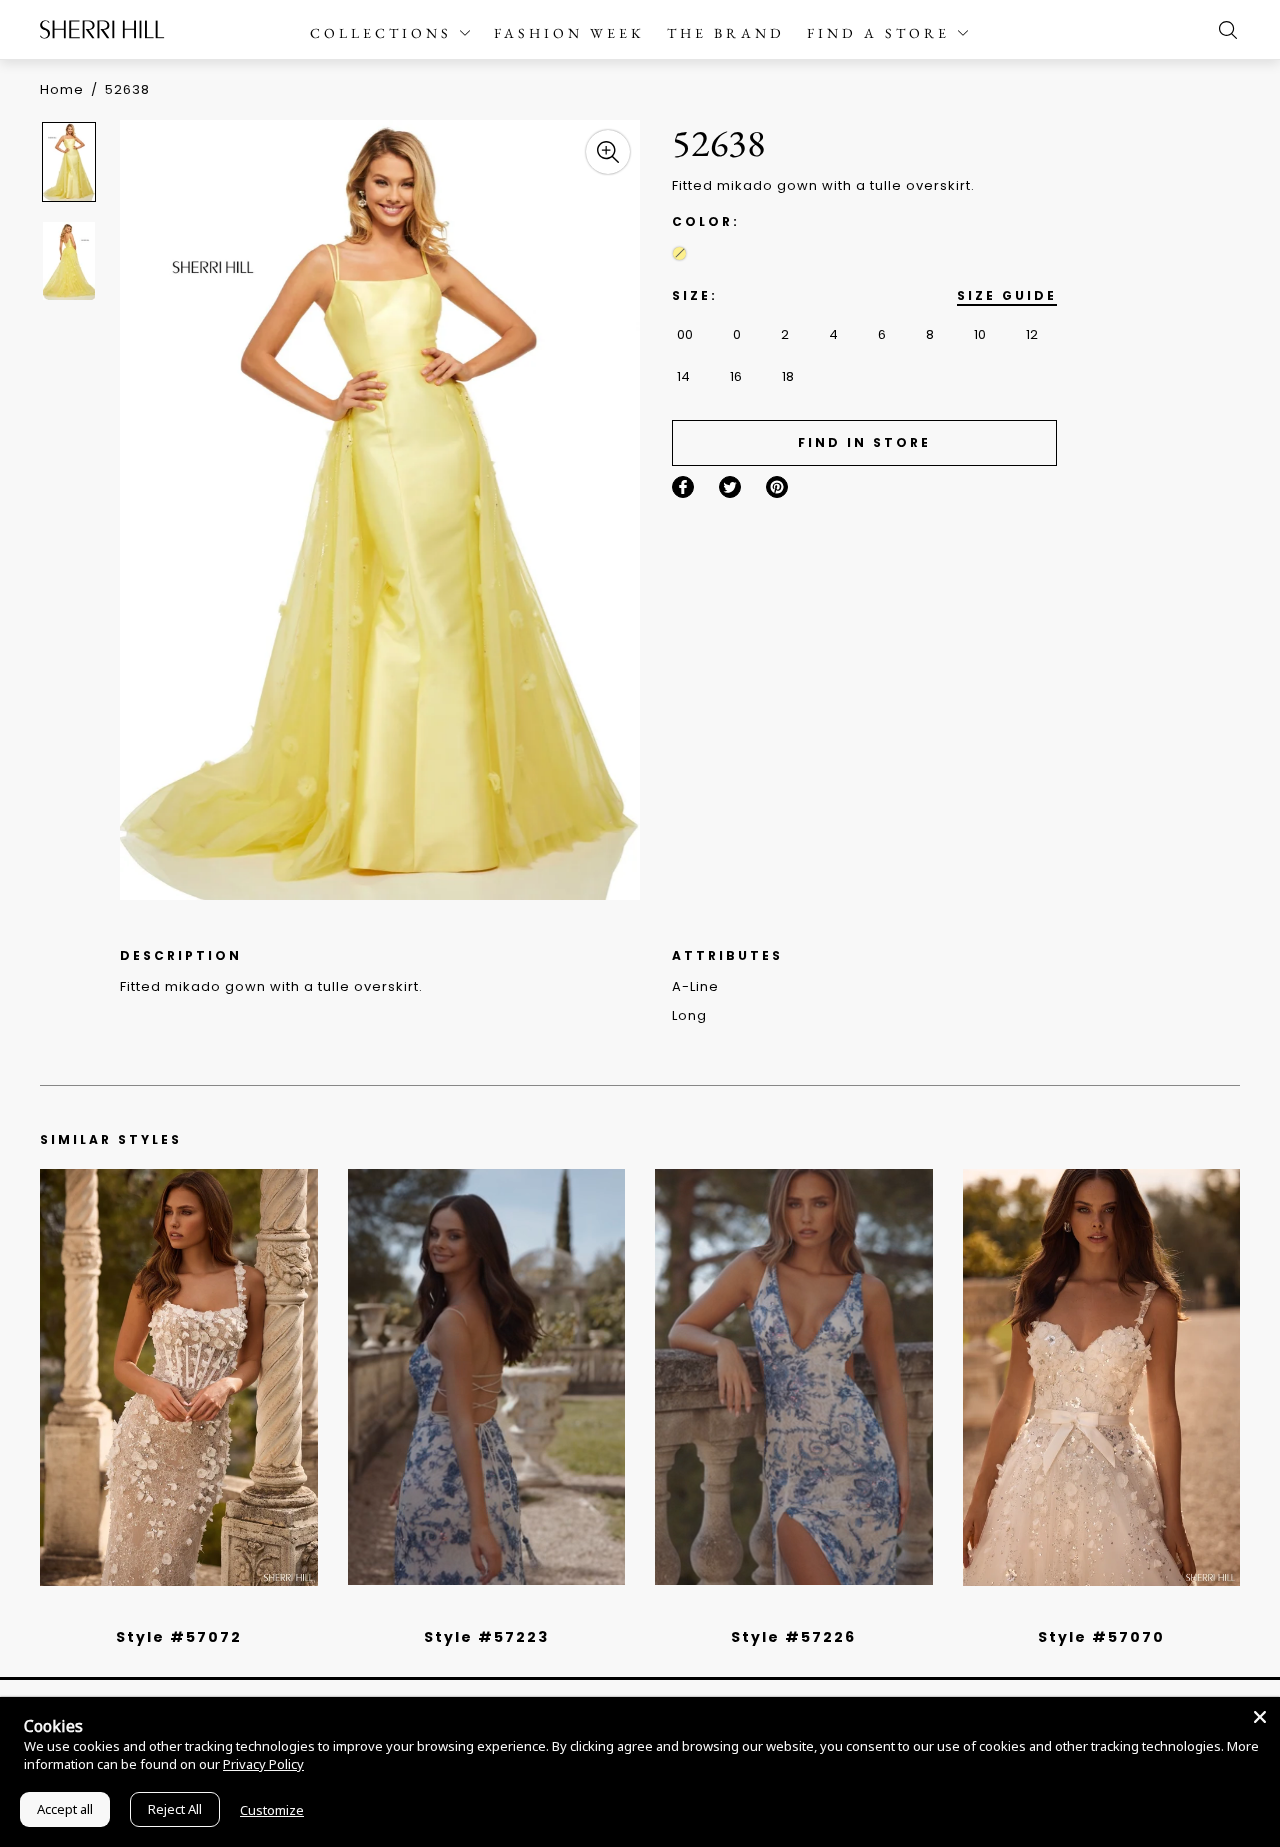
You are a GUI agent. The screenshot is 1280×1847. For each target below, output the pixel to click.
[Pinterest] (777, 487)
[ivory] (1079, 1611)
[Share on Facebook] (683, 487)
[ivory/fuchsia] (494, 1611)
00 (685, 334)
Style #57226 (793, 1637)
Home (62, 89)
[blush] (186, 1611)
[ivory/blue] (479, 1611)
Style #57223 (486, 1637)
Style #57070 (1101, 1637)
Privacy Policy (263, 1764)
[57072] (179, 1377)
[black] (156, 1611)
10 (980, 334)
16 (736, 376)
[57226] (794, 1377)
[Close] (1260, 1717)
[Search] (1223, 30)
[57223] (487, 1377)
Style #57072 (179, 1637)
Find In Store (864, 442)
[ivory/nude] (201, 1611)
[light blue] (171, 1611)
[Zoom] (608, 152)
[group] (72, 161)
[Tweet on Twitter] (730, 487)
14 (683, 376)
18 (788, 376)
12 (1032, 334)
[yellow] (679, 253)
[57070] (1102, 1377)
